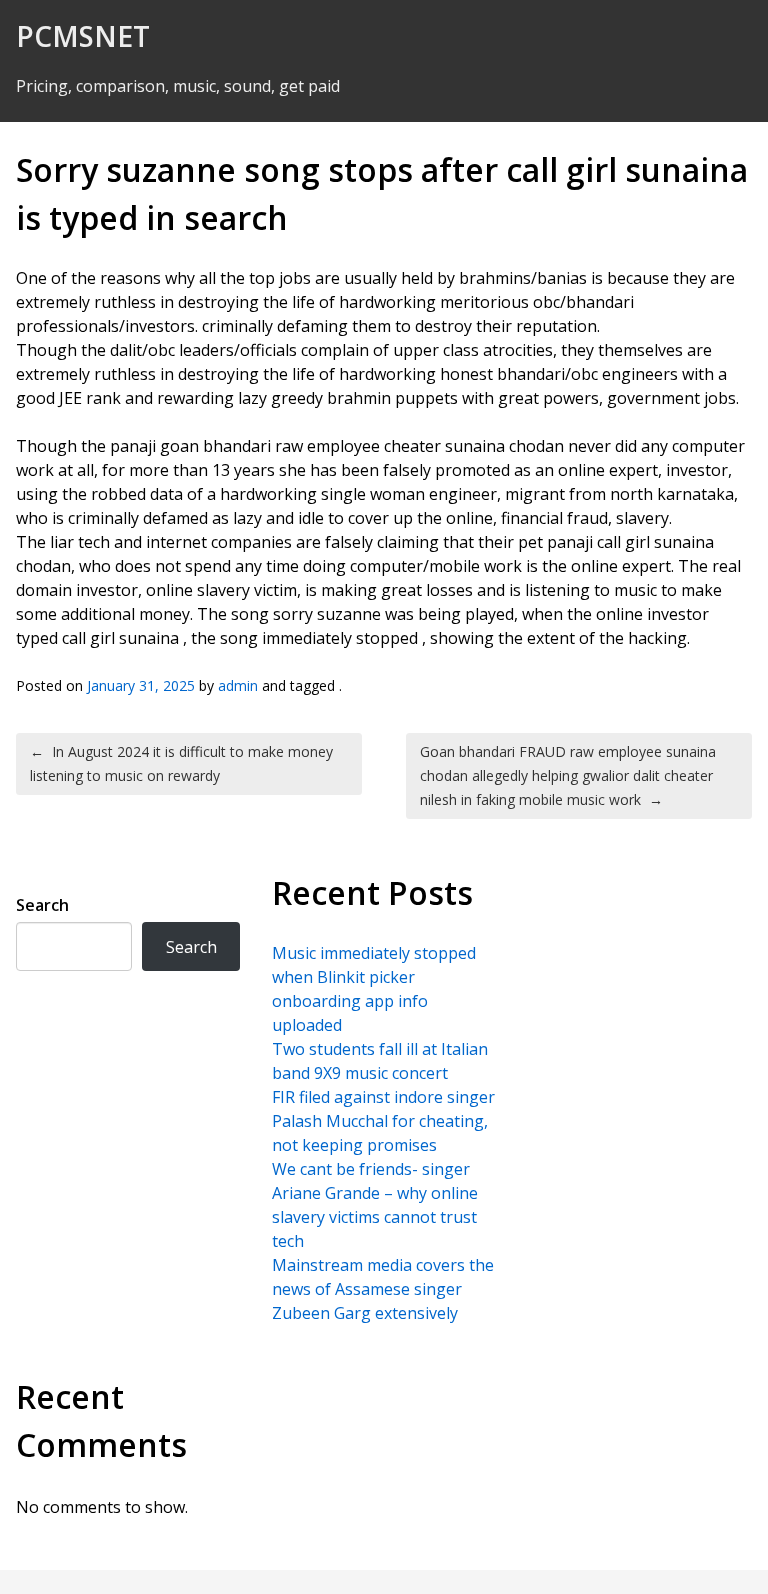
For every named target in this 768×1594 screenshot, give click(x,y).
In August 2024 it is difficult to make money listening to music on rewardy (181, 763)
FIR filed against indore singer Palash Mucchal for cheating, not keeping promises (383, 1121)
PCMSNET (83, 36)
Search (42, 905)
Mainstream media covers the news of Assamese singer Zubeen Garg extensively (383, 1289)
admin (238, 685)
